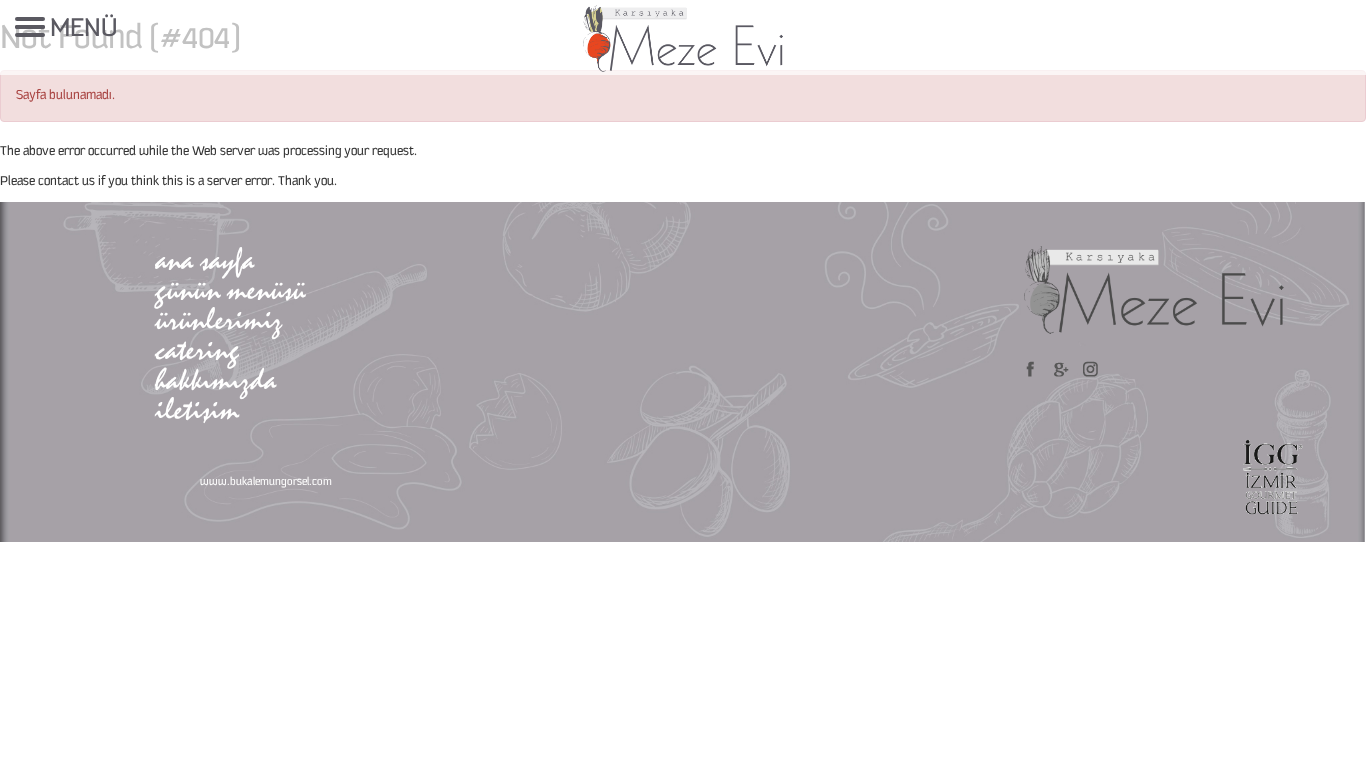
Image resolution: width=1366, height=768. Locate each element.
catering (197, 349)
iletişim (197, 409)
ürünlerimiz (218, 319)
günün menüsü (230, 289)
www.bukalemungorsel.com (266, 482)
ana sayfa (204, 259)
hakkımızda (215, 379)
